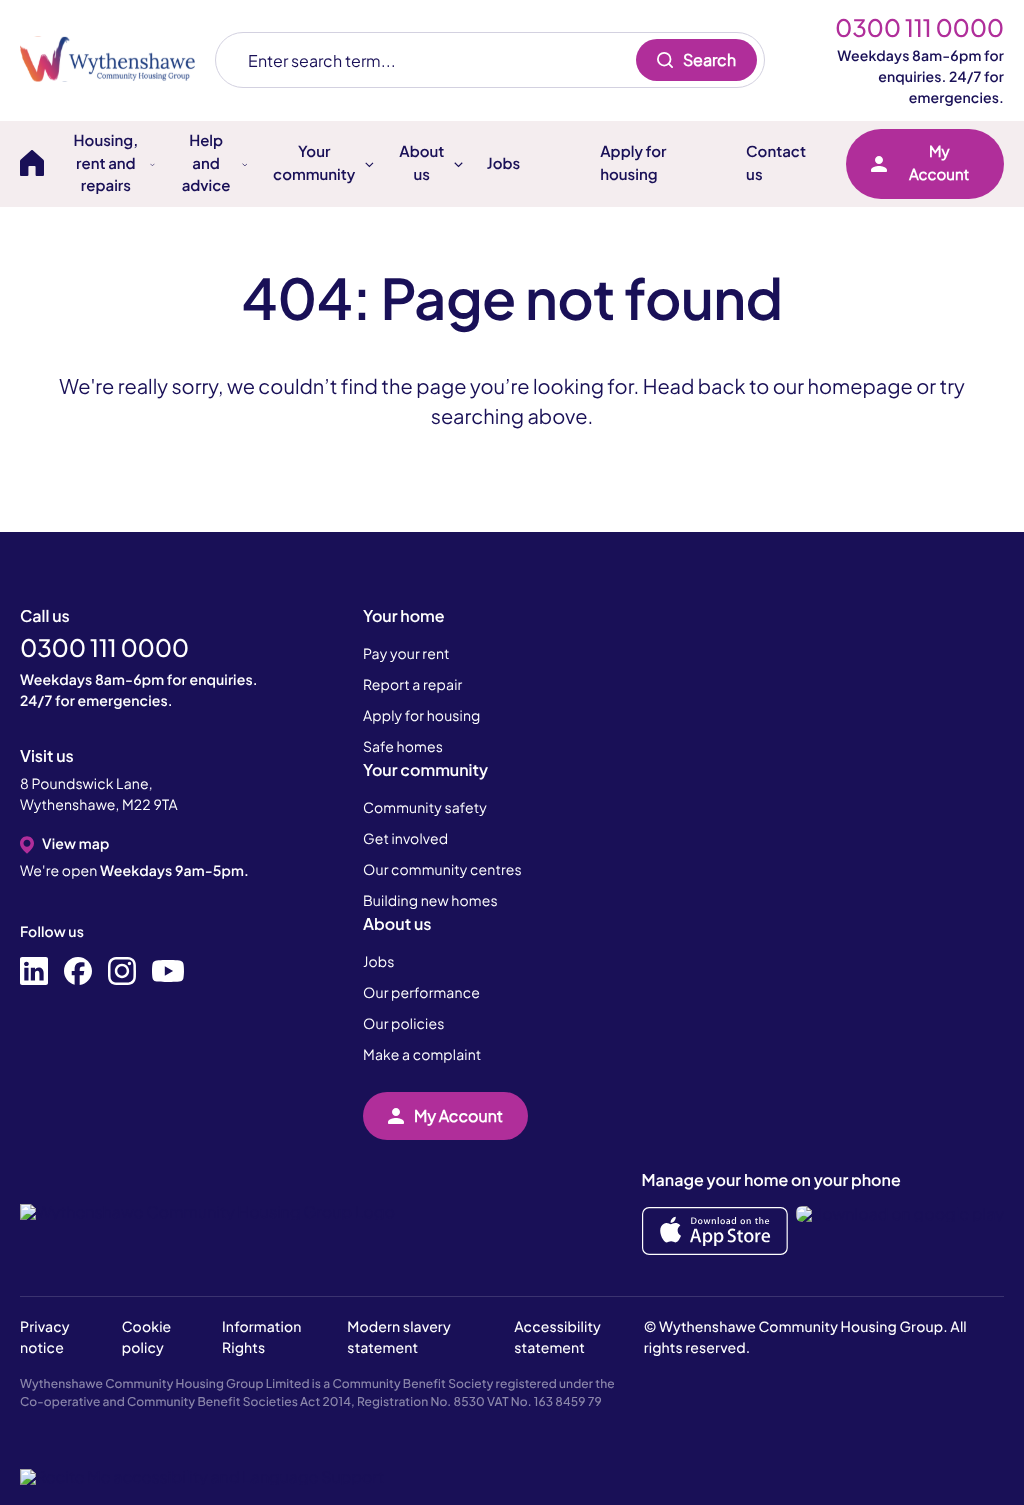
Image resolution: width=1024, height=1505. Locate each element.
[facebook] (78, 972)
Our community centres (442, 870)
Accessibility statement (557, 1337)
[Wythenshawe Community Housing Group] (117, 60)
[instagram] (122, 972)
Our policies (403, 1024)
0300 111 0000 (919, 28)
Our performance (421, 993)
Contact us (776, 163)
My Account (939, 163)
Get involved (405, 839)
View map (75, 844)
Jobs (503, 163)
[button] (202, 1477)
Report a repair (412, 685)
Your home (404, 615)
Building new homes (430, 901)
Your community (425, 769)
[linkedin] (34, 972)
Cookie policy (147, 1337)
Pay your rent (406, 654)
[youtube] (168, 972)
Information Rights (261, 1337)
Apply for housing (633, 163)
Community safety (425, 808)
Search (709, 59)
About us (397, 923)
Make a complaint (422, 1055)
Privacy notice (45, 1337)
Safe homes (403, 747)
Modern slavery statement (398, 1337)
